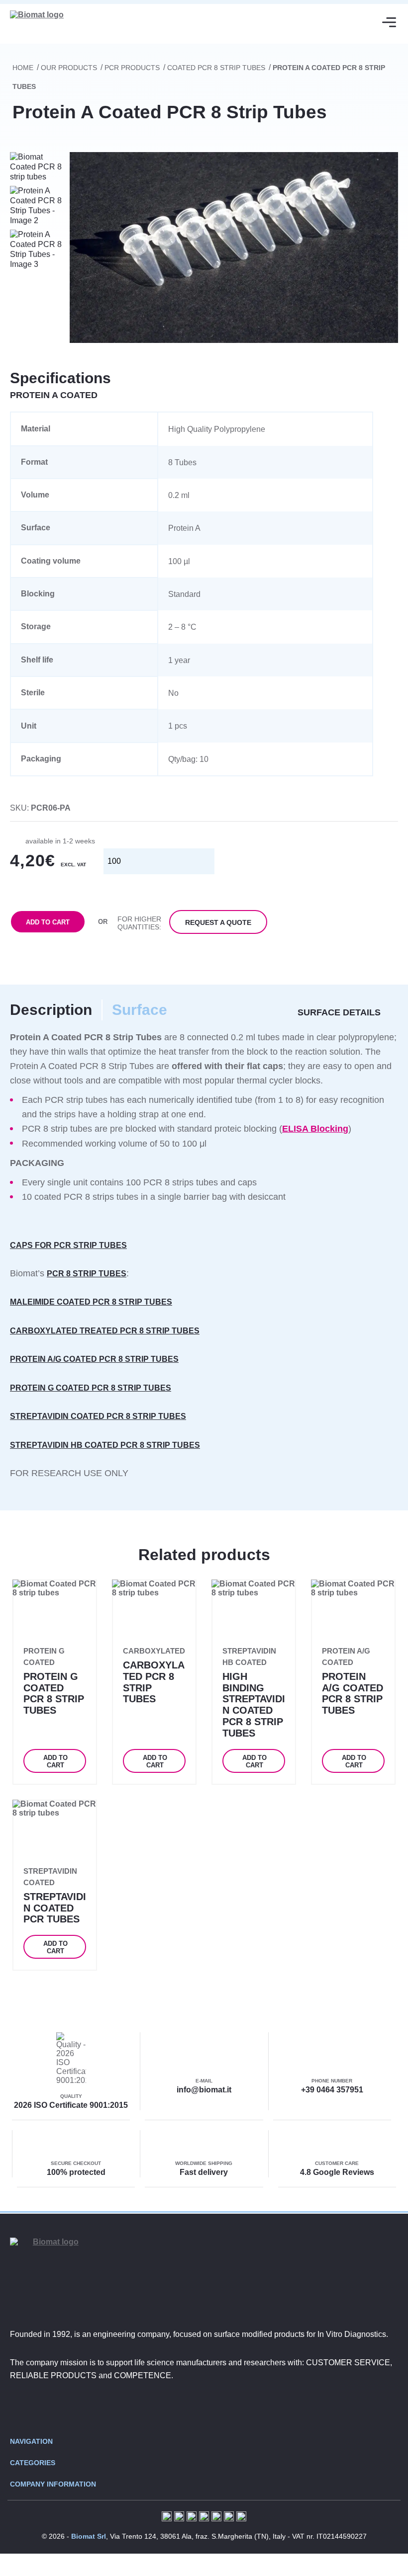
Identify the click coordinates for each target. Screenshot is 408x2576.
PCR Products (132, 68)
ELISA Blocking (315, 1129)
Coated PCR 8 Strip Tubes (216, 68)
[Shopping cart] (354, 22)
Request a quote (218, 922)
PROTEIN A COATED (54, 395)
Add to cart (48, 922)
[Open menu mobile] (389, 22)
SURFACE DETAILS (339, 1012)
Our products (69, 68)
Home (23, 68)
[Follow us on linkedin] (204, 2408)
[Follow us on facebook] (175, 2408)
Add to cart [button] (55, 1761)
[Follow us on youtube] (233, 2408)
